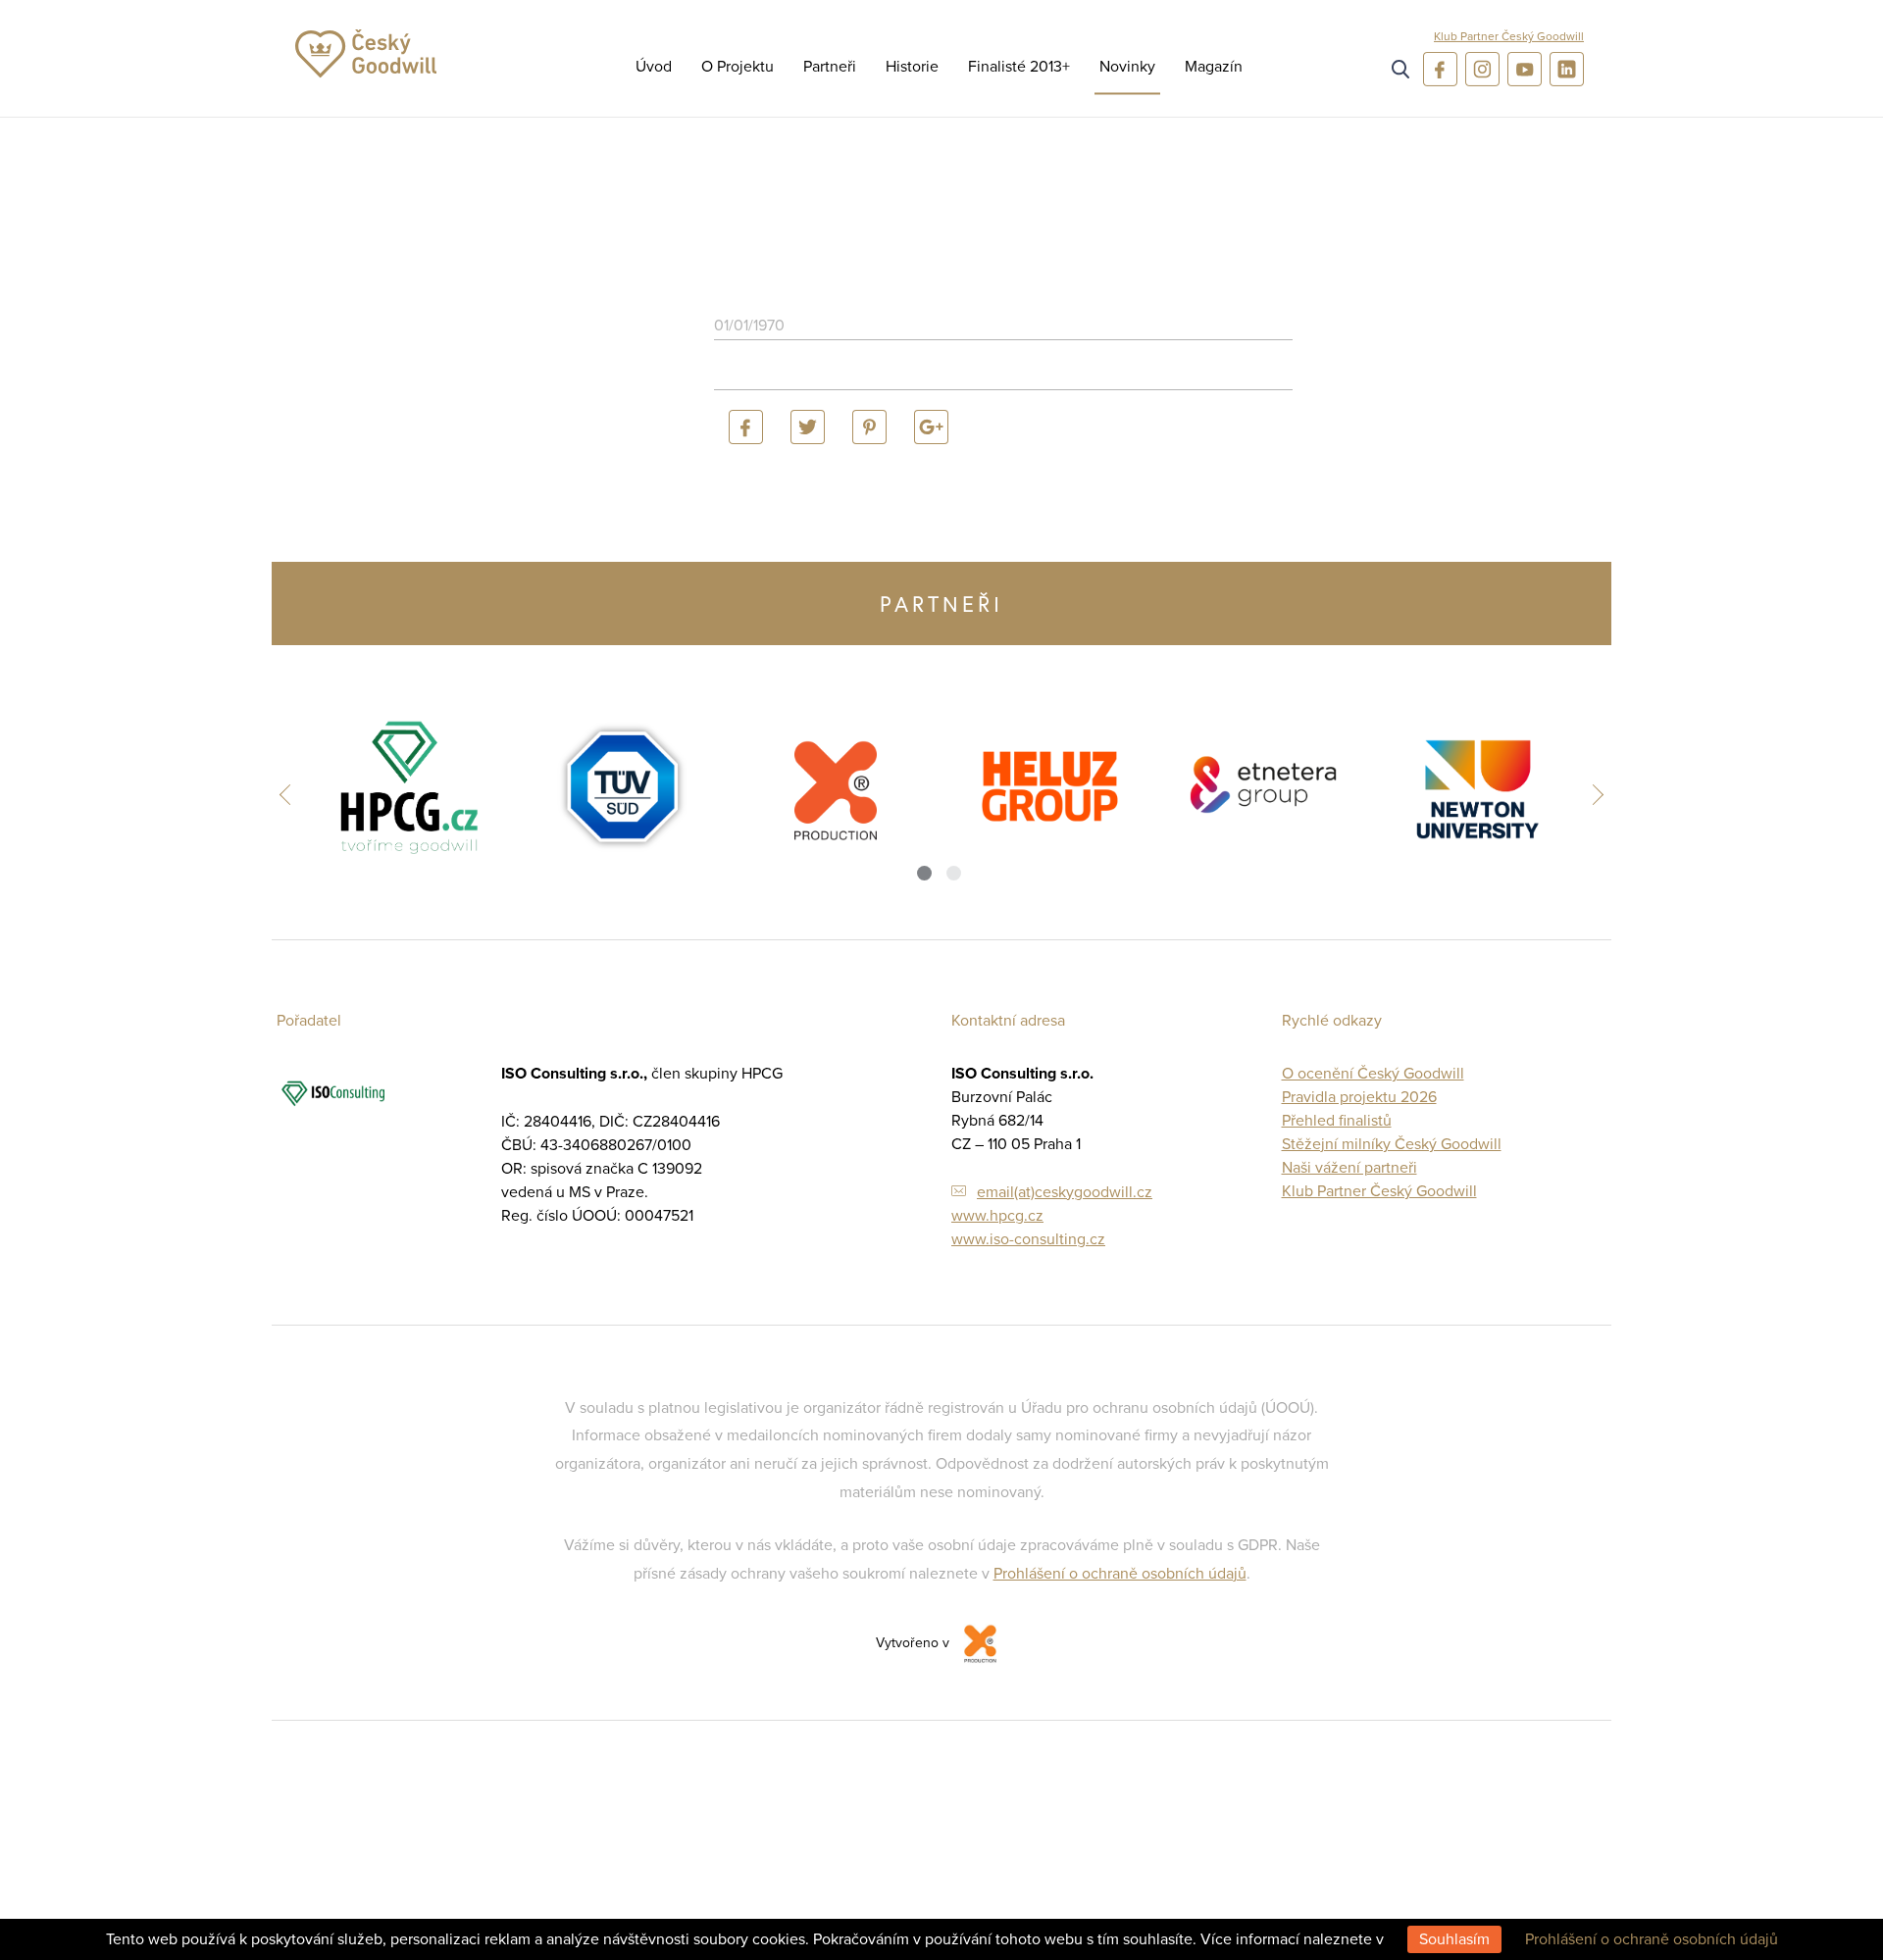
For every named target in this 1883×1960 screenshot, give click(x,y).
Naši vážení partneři (1349, 1168)
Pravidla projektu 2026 (1359, 1097)
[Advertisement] (1785, 431)
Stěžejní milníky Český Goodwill (1392, 1144)
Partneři (830, 67)
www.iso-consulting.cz (1028, 1239)
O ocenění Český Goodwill (1373, 1074)
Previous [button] (290, 794)
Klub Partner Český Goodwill (1509, 36)
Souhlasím (1454, 1939)
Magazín (1214, 67)
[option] (408, 787)
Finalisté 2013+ (1019, 67)
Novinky (1127, 67)
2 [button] (954, 873)
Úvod (654, 67)
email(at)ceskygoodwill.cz (1065, 1192)
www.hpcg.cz (997, 1216)
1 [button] (924, 873)
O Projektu (738, 67)
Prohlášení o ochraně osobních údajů (1120, 1574)
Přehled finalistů (1337, 1121)
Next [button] (1593, 794)
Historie (912, 67)
